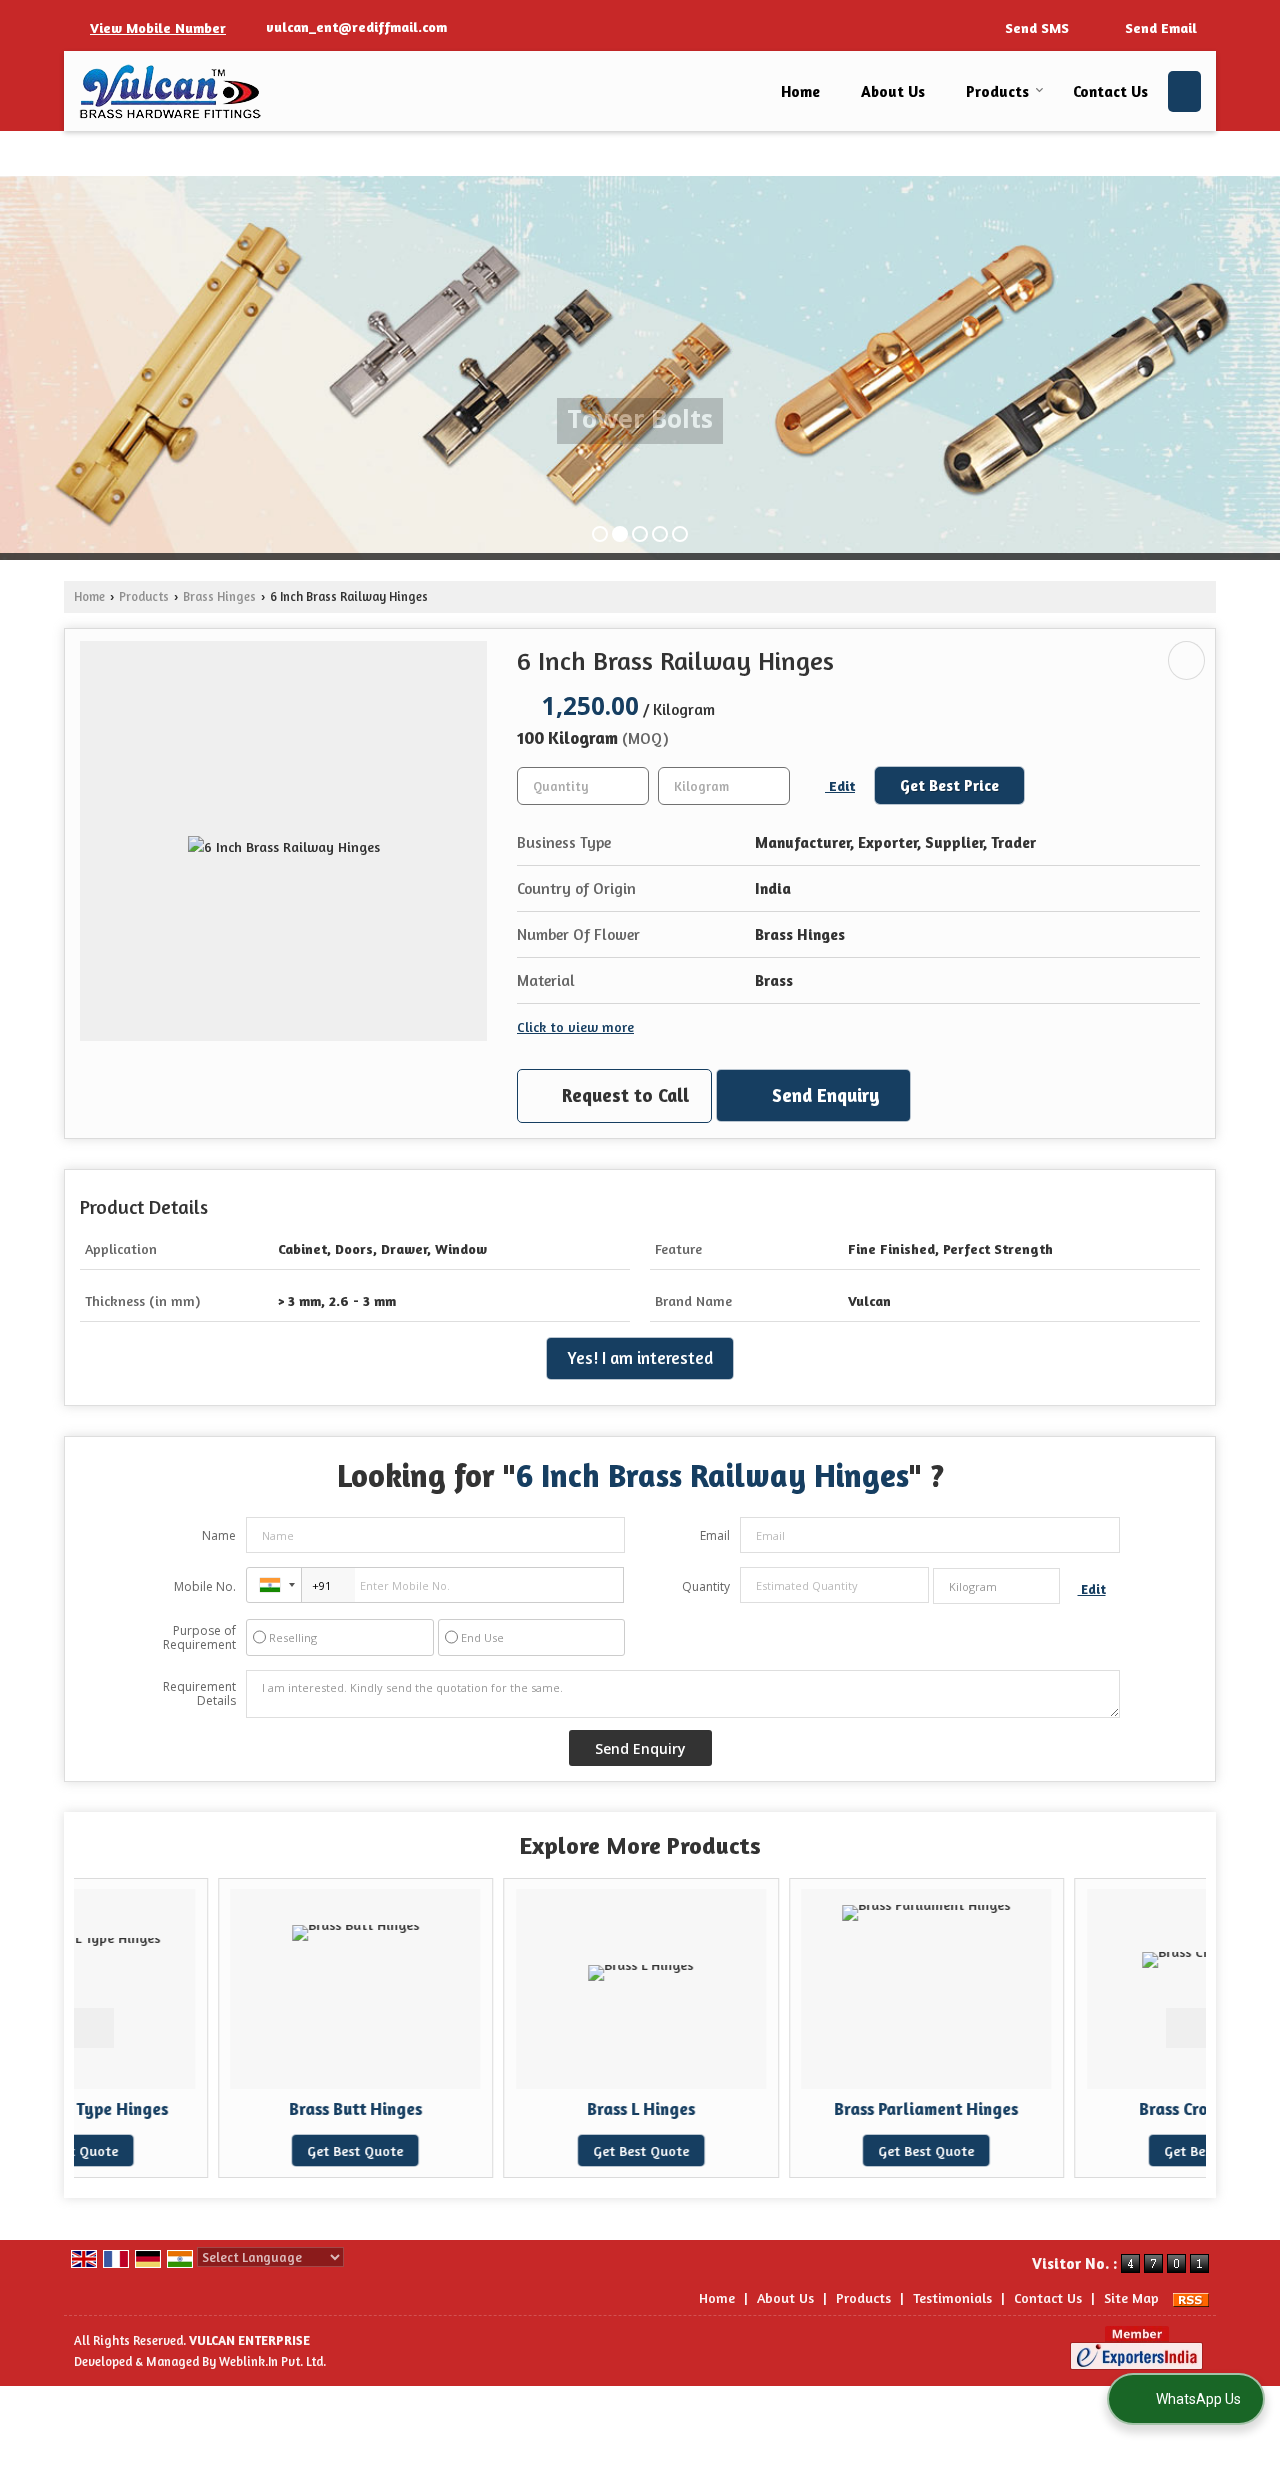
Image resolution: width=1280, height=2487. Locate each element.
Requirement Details (199, 1694)
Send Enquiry (823, 1095)
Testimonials (952, 2297)
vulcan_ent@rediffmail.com (356, 26)
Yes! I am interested (640, 1358)
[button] (158, 27)
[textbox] (724, 786)
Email (715, 1535)
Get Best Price (949, 785)
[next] (1186, 2028)
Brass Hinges (219, 596)
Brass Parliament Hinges (785, 2109)
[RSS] (1191, 2297)
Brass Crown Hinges (1070, 2109)
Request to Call (623, 1095)
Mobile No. (205, 1586)
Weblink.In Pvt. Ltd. (272, 2361)
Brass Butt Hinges (213, 2109)
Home (800, 91)
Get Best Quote (214, 2150)
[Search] (1184, 91)
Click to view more (575, 1026)
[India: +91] (274, 1585)
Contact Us (1110, 91)
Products (997, 91)
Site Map (1131, 2297)
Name (219, 1535)
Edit (840, 785)
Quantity (706, 1586)
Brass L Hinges (499, 2109)
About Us (893, 91)
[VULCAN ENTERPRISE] (171, 91)
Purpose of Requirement (199, 1638)
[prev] (94, 2028)
